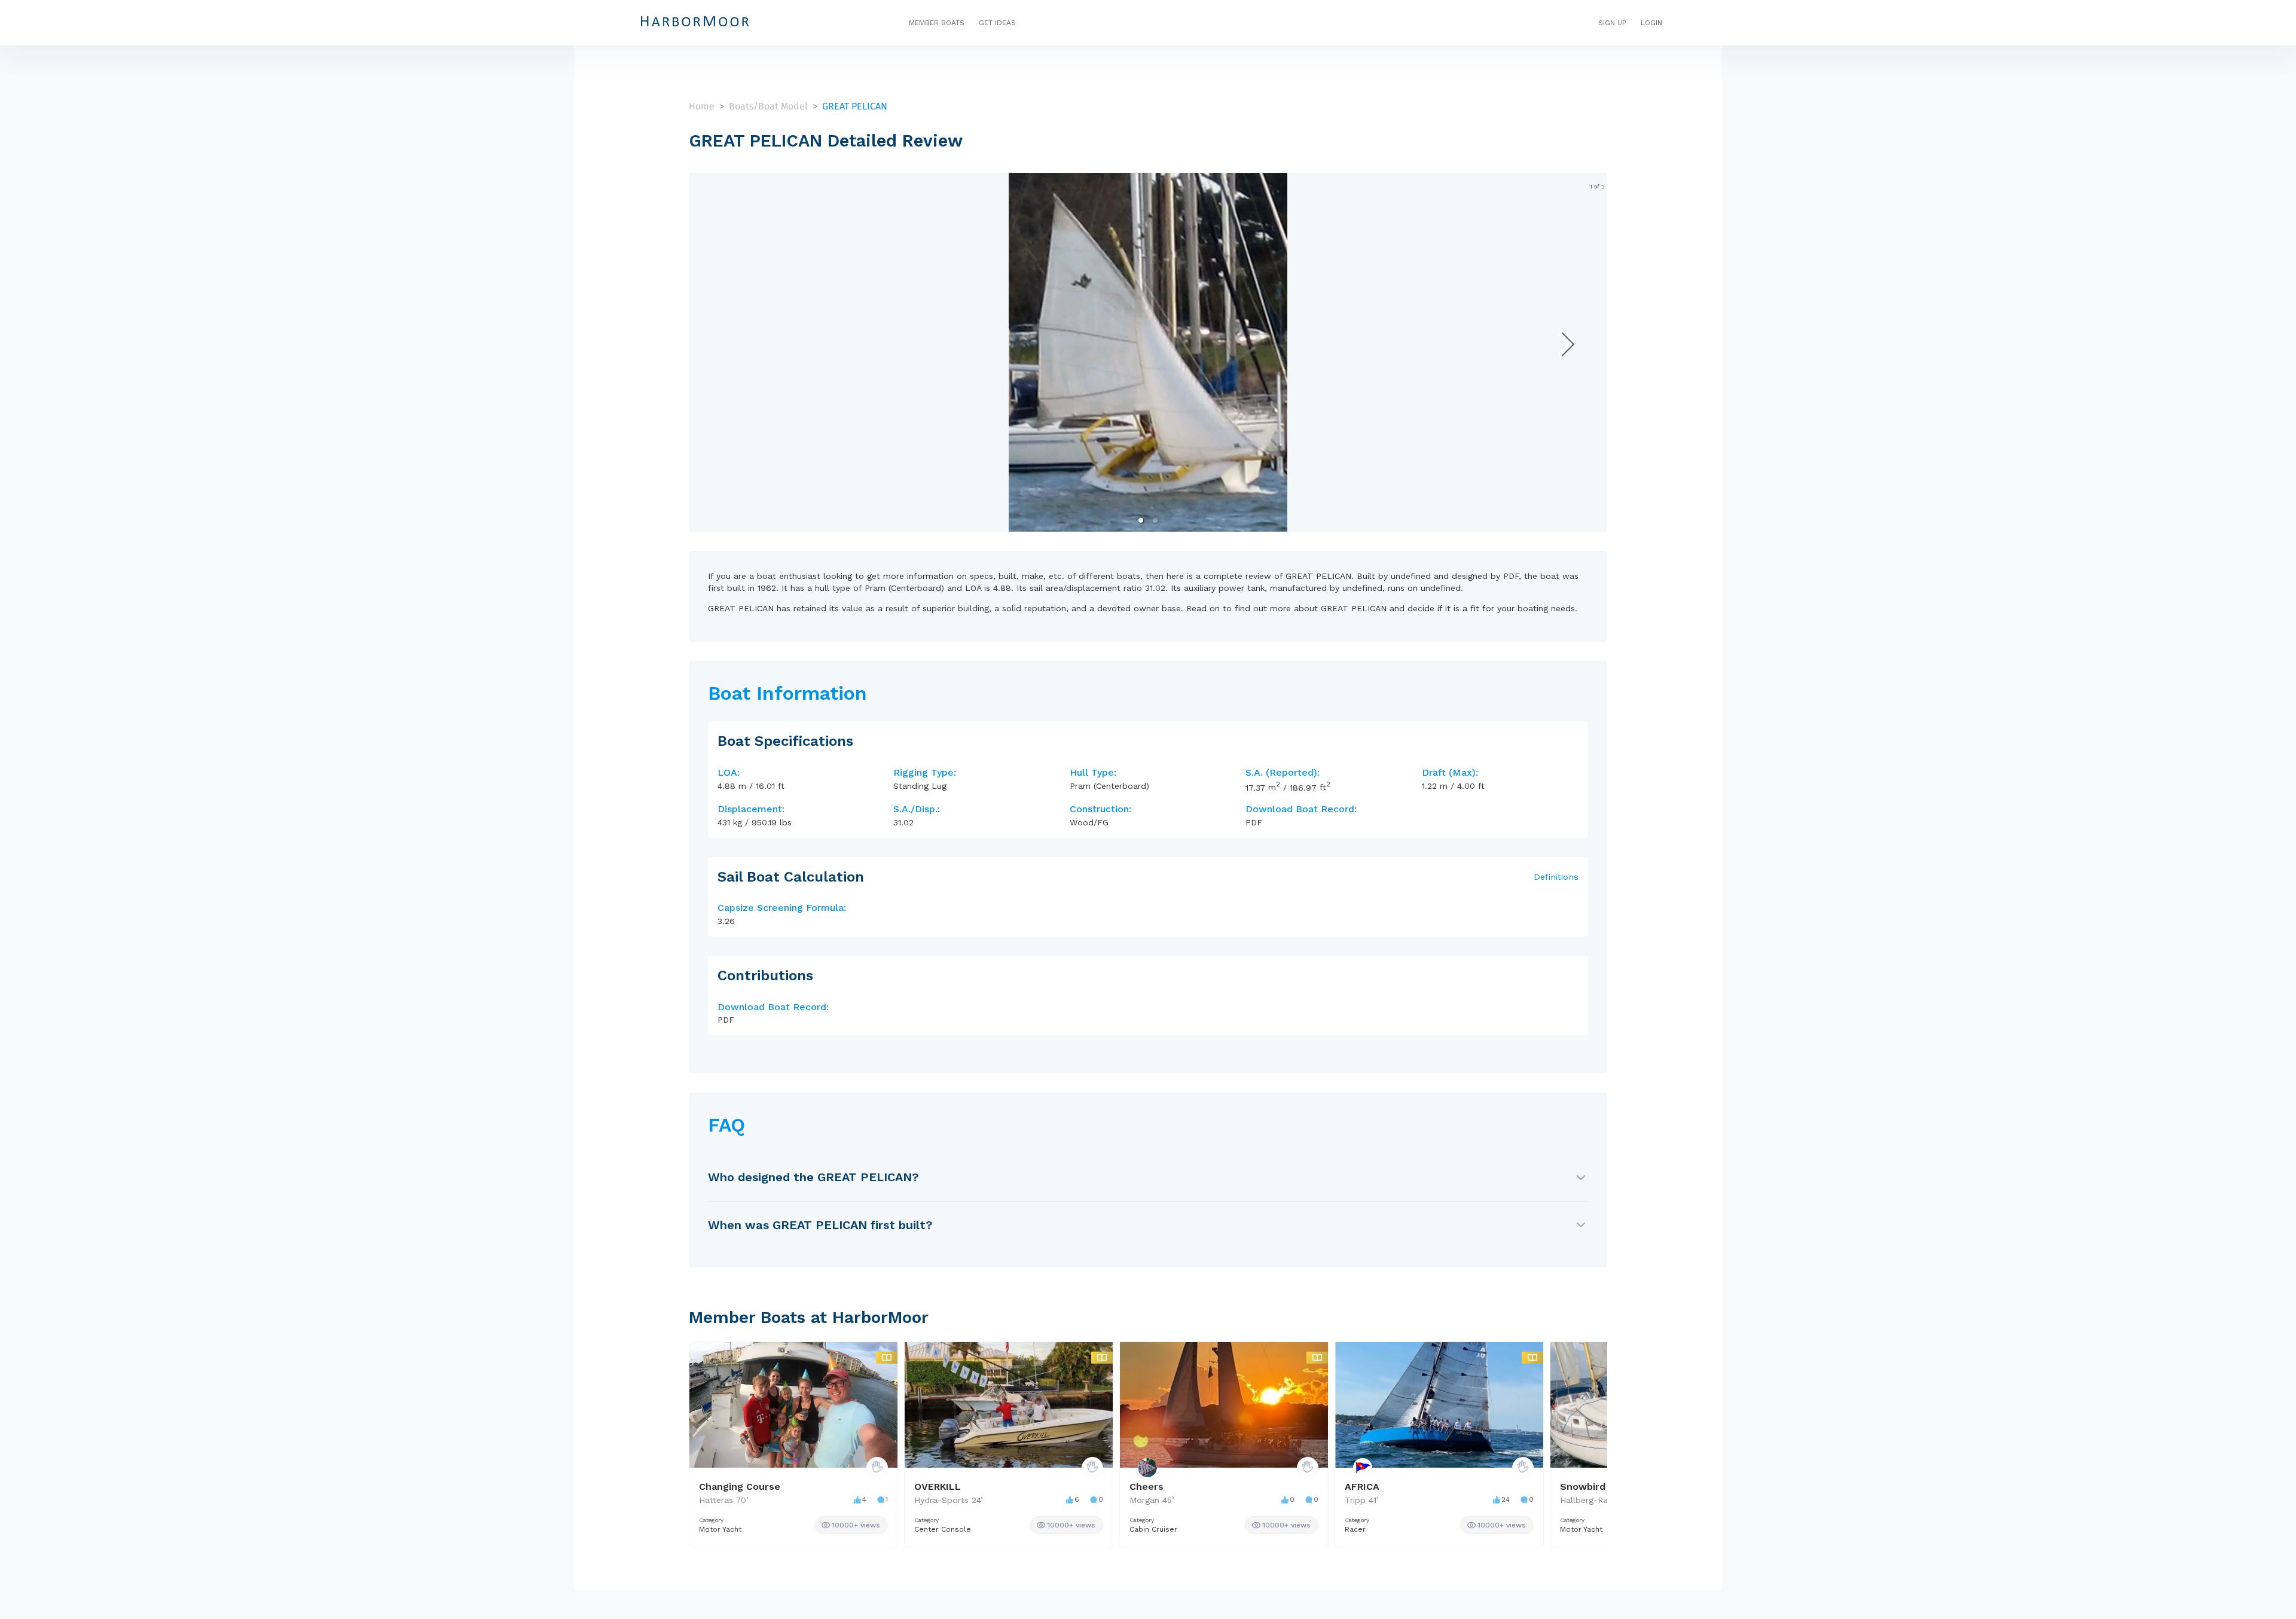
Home (702, 106)
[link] (851, 1525)
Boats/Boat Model (768, 106)
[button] (1141, 520)
